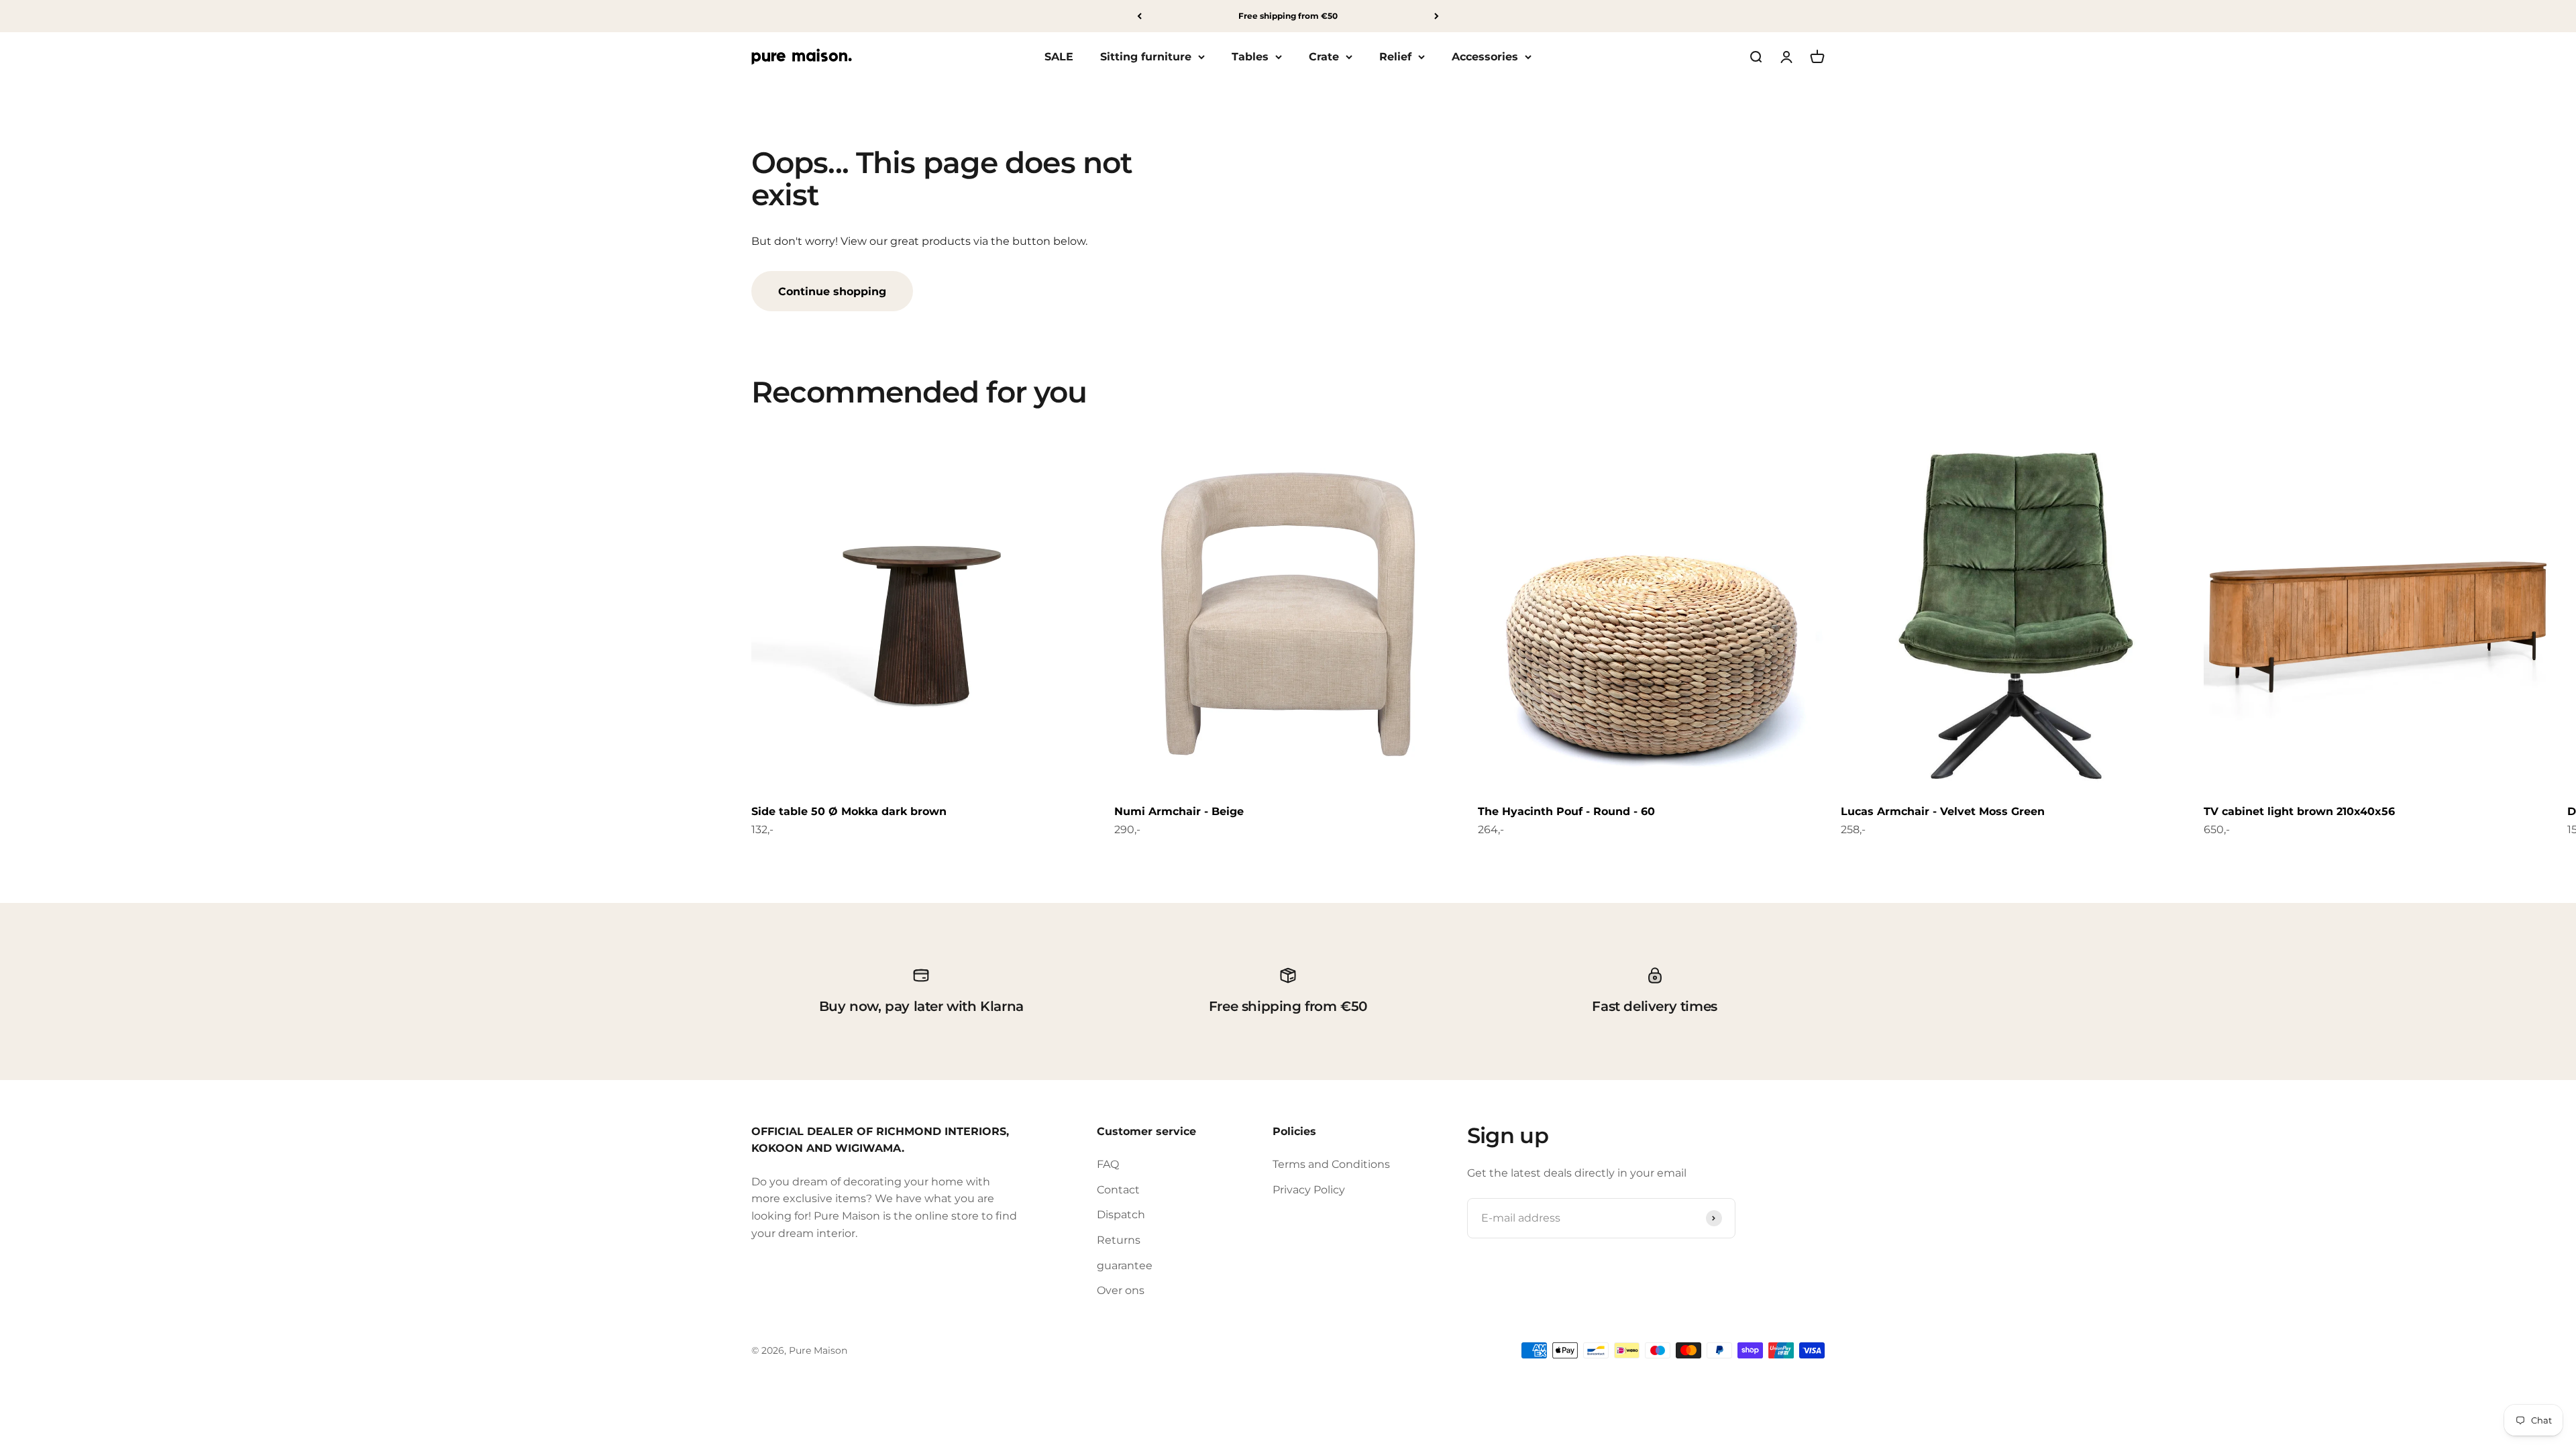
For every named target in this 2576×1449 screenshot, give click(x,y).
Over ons (1121, 1290)
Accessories (1485, 57)
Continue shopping (832, 291)
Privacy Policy (1309, 1190)
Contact (1118, 1190)
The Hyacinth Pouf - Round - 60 (1566, 811)
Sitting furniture (1146, 57)
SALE (1059, 57)
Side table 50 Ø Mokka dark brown (849, 811)
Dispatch (1121, 1215)
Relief (1395, 57)
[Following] (1437, 16)
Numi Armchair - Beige (1179, 811)
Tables (1250, 57)
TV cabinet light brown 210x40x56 (2299, 811)
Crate (1324, 57)
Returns (1119, 1240)
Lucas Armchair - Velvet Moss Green (1943, 811)
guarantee (1125, 1266)
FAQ (1108, 1164)
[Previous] (1139, 16)
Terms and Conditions (1331, 1164)
